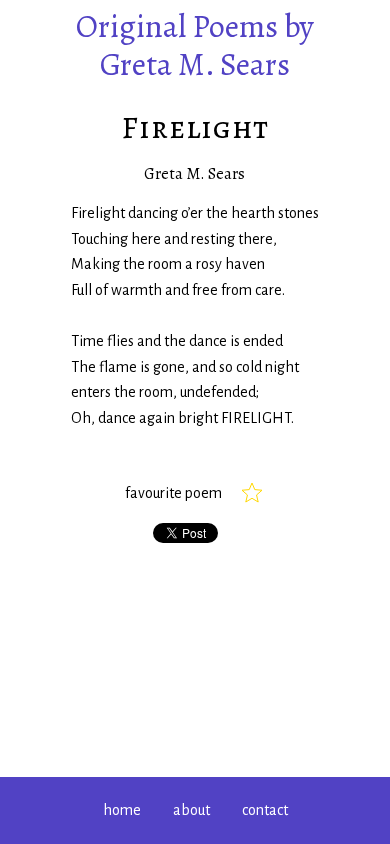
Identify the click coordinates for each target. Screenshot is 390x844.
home (122, 810)
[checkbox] (252, 493)
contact (265, 810)
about (191, 810)
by (195, 45)
